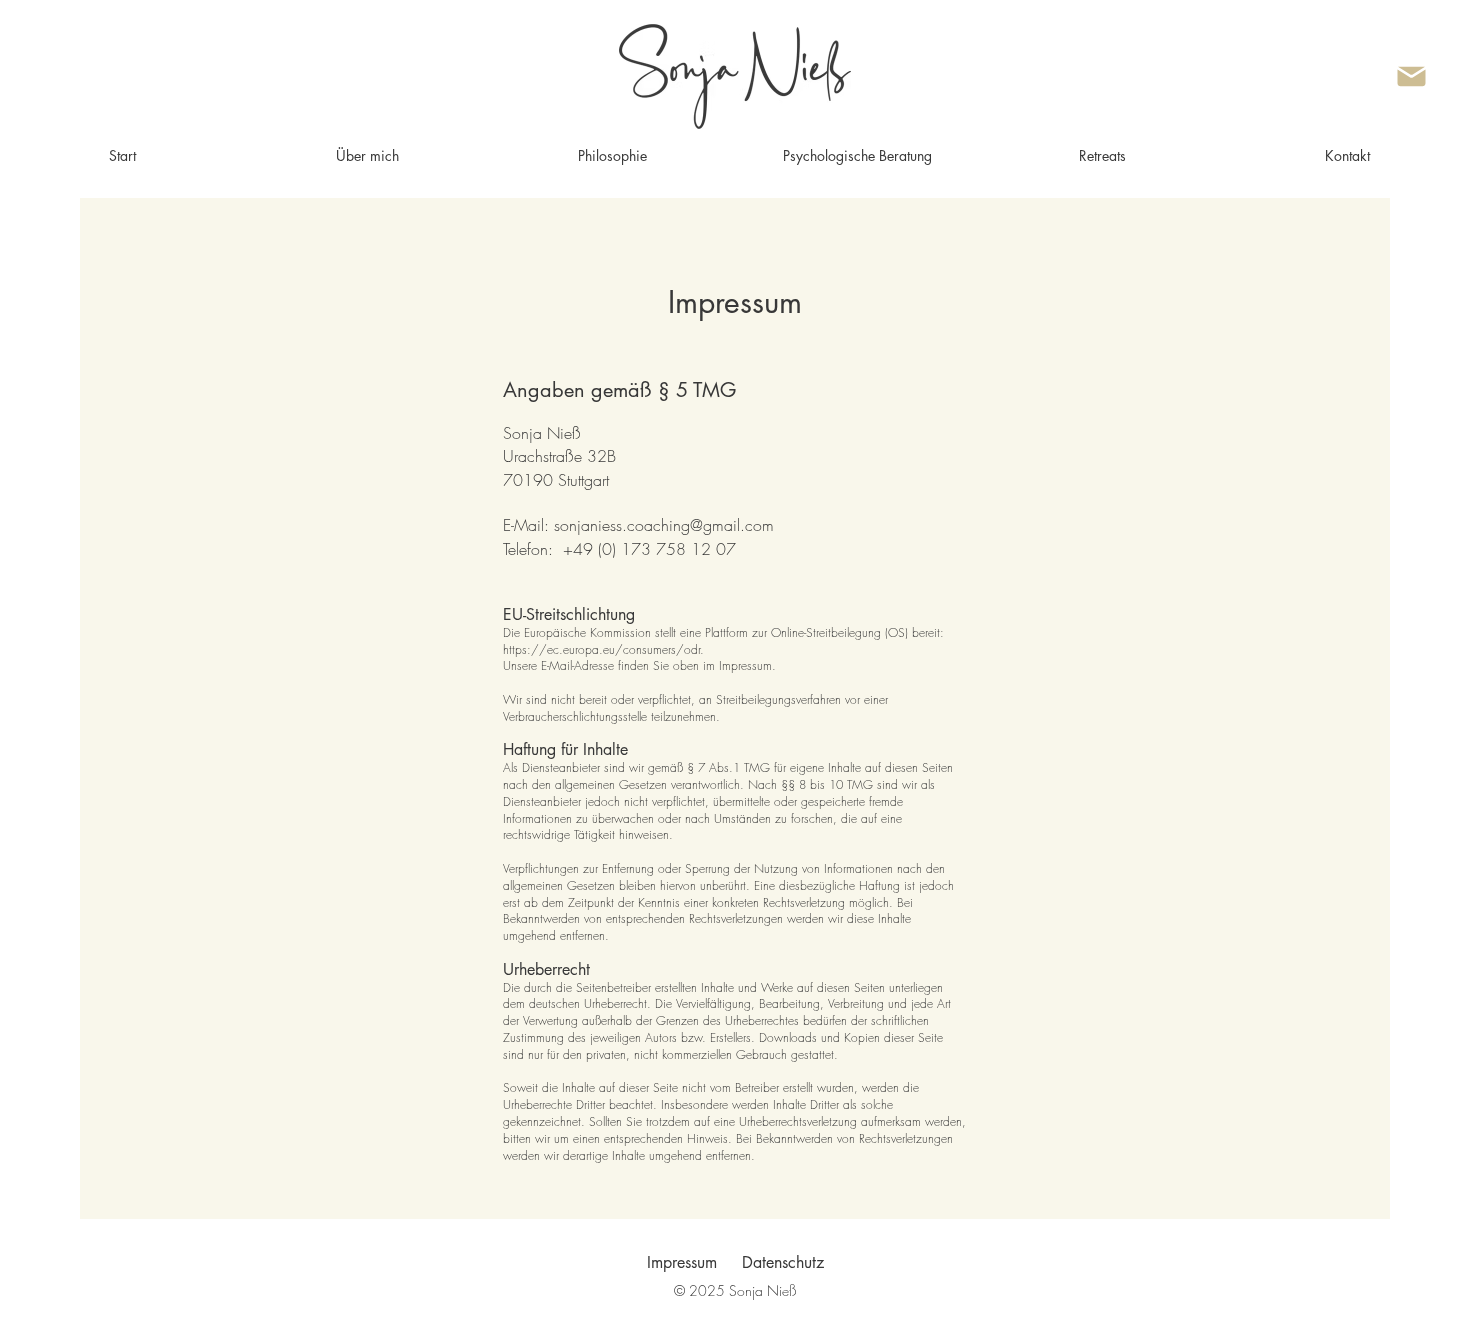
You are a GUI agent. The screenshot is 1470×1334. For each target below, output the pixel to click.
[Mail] (1411, 76)
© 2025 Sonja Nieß (735, 1290)
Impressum (682, 1262)
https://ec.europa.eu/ (563, 649)
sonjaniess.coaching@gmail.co (658, 525)
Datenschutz (783, 1262)
